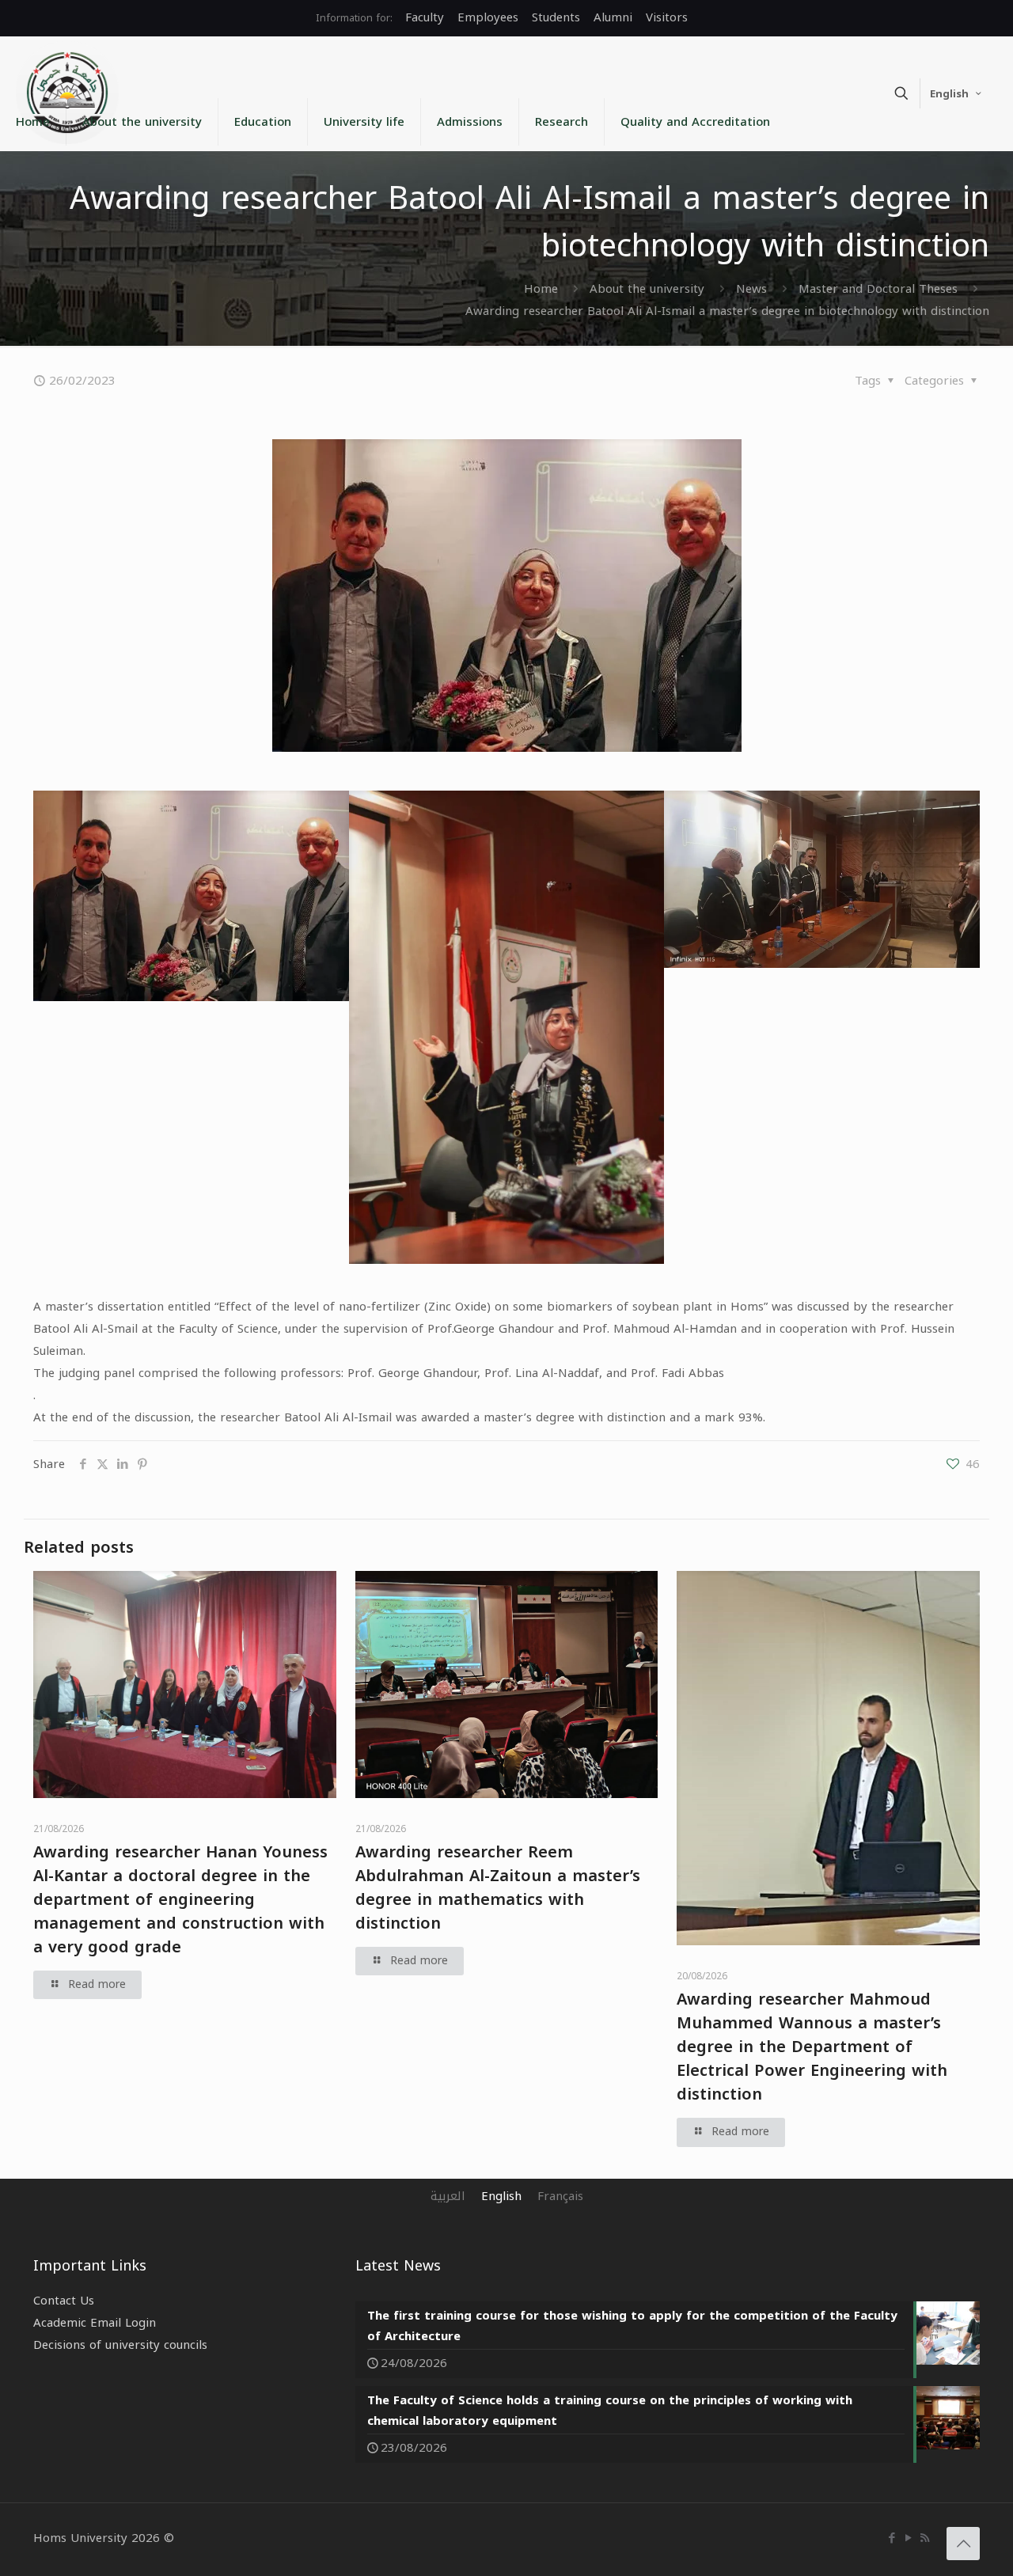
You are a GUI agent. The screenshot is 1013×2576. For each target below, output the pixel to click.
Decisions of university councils (120, 2345)
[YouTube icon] (908, 2538)
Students (556, 17)
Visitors (667, 17)
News (751, 289)
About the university (647, 289)
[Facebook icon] (892, 2538)
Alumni (613, 17)
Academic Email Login (95, 2323)
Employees (488, 17)
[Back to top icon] (963, 2544)
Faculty (425, 17)
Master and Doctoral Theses (878, 289)
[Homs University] (67, 93)
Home (541, 289)
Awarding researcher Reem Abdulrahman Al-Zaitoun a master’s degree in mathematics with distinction (498, 1887)
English (949, 94)
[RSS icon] (925, 2538)
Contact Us (64, 2301)
